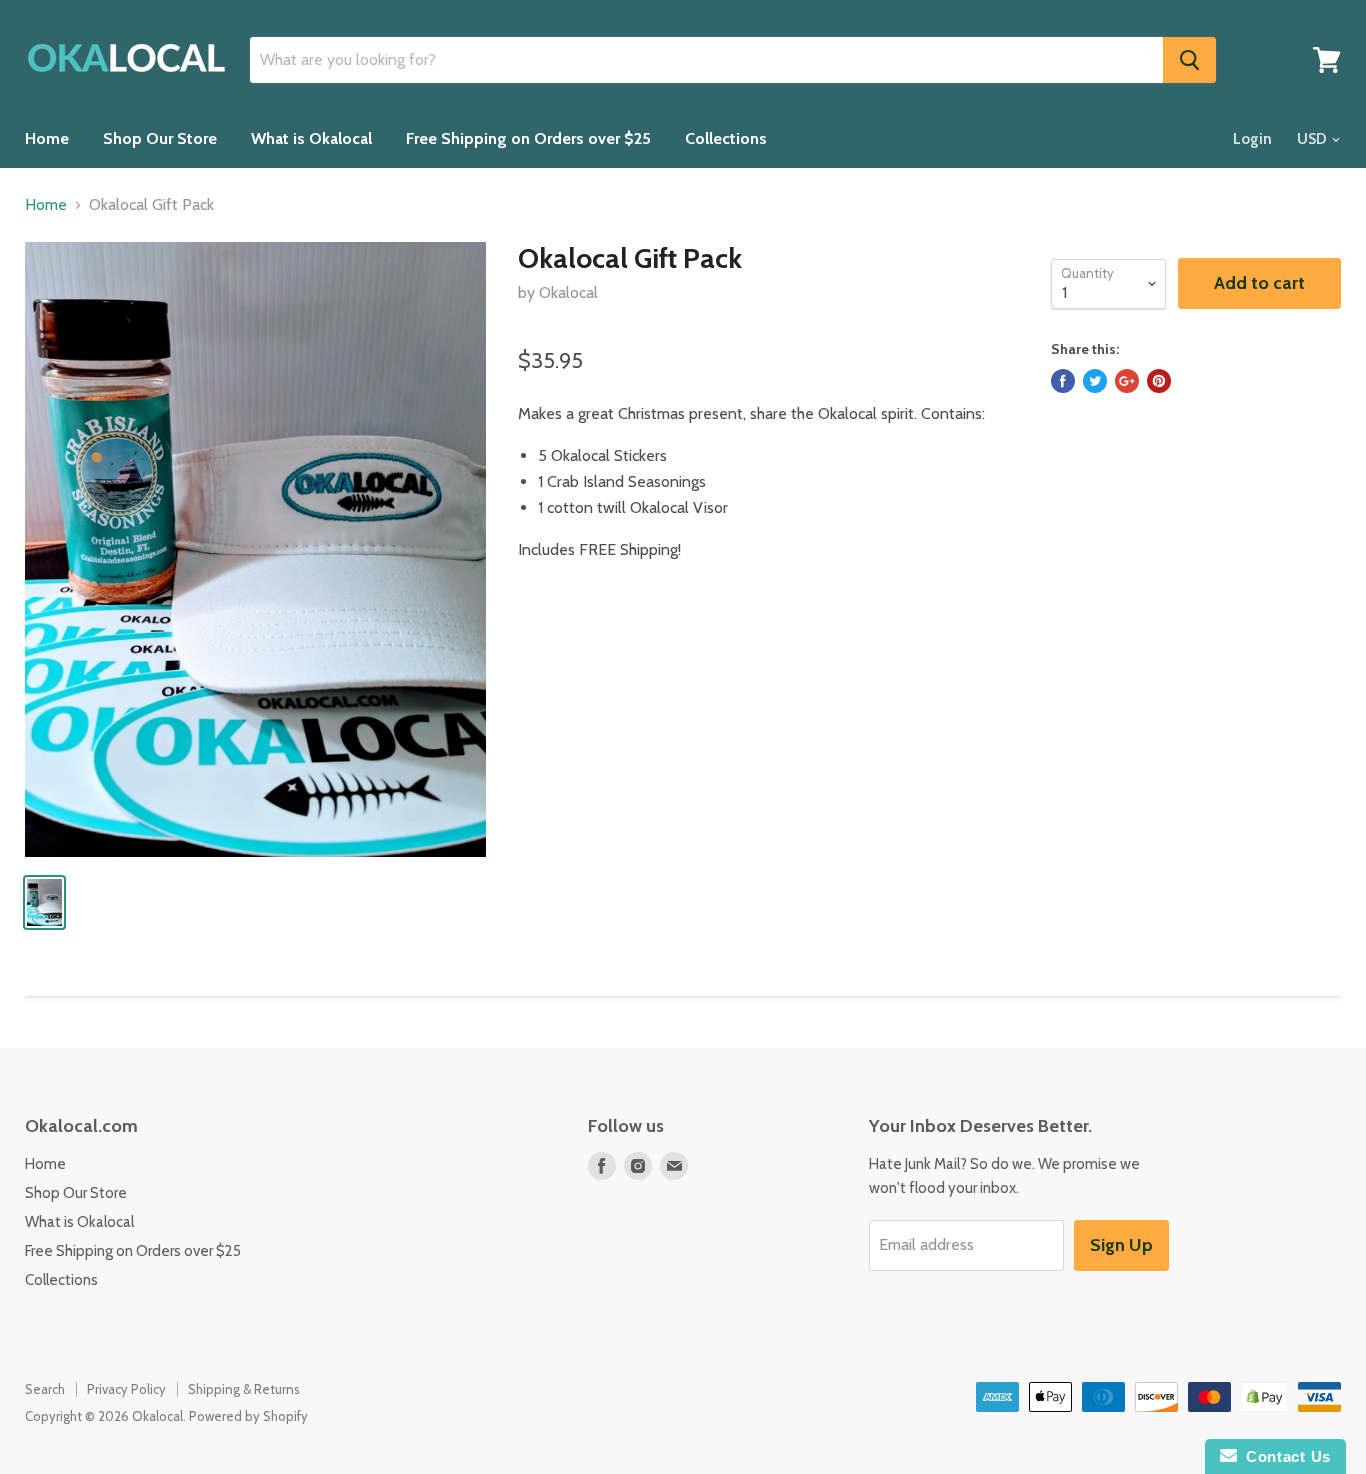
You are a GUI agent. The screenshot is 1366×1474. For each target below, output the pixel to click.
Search (45, 1389)
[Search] (1189, 60)
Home (47, 138)
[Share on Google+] (1127, 381)
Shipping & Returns (244, 1389)
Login (1252, 139)
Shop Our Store (160, 138)
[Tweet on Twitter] (1095, 381)
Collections (726, 138)
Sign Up (1121, 1245)
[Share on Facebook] (1063, 381)
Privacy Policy (126, 1389)
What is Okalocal (311, 138)
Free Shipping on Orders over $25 (528, 138)
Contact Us (1284, 1456)
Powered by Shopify (248, 1416)
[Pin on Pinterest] (1159, 381)
